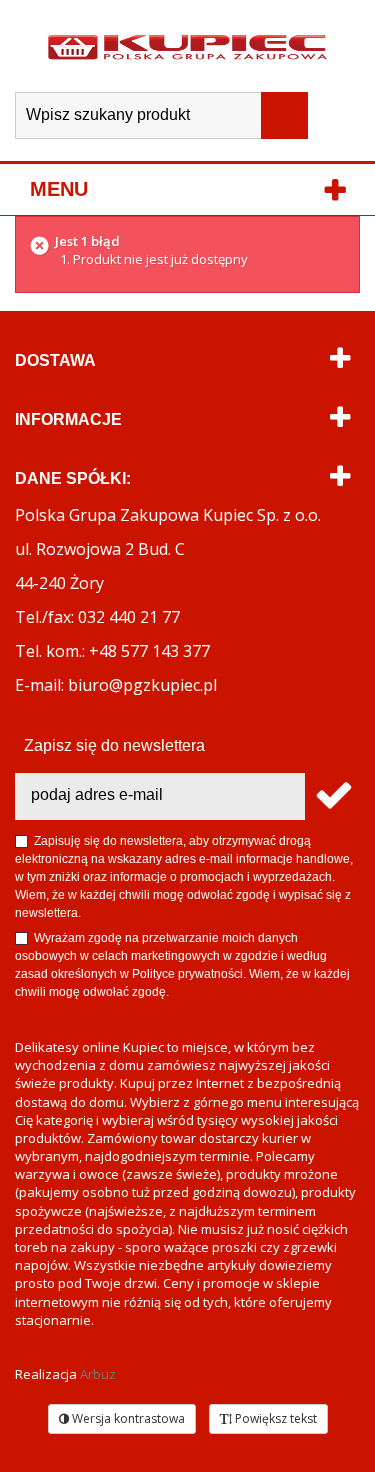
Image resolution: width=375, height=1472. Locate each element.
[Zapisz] (332, 796)
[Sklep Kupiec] (187, 46)
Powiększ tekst (274, 1418)
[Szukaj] (284, 115)
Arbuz (98, 1374)
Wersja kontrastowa (127, 1418)
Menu (59, 189)
